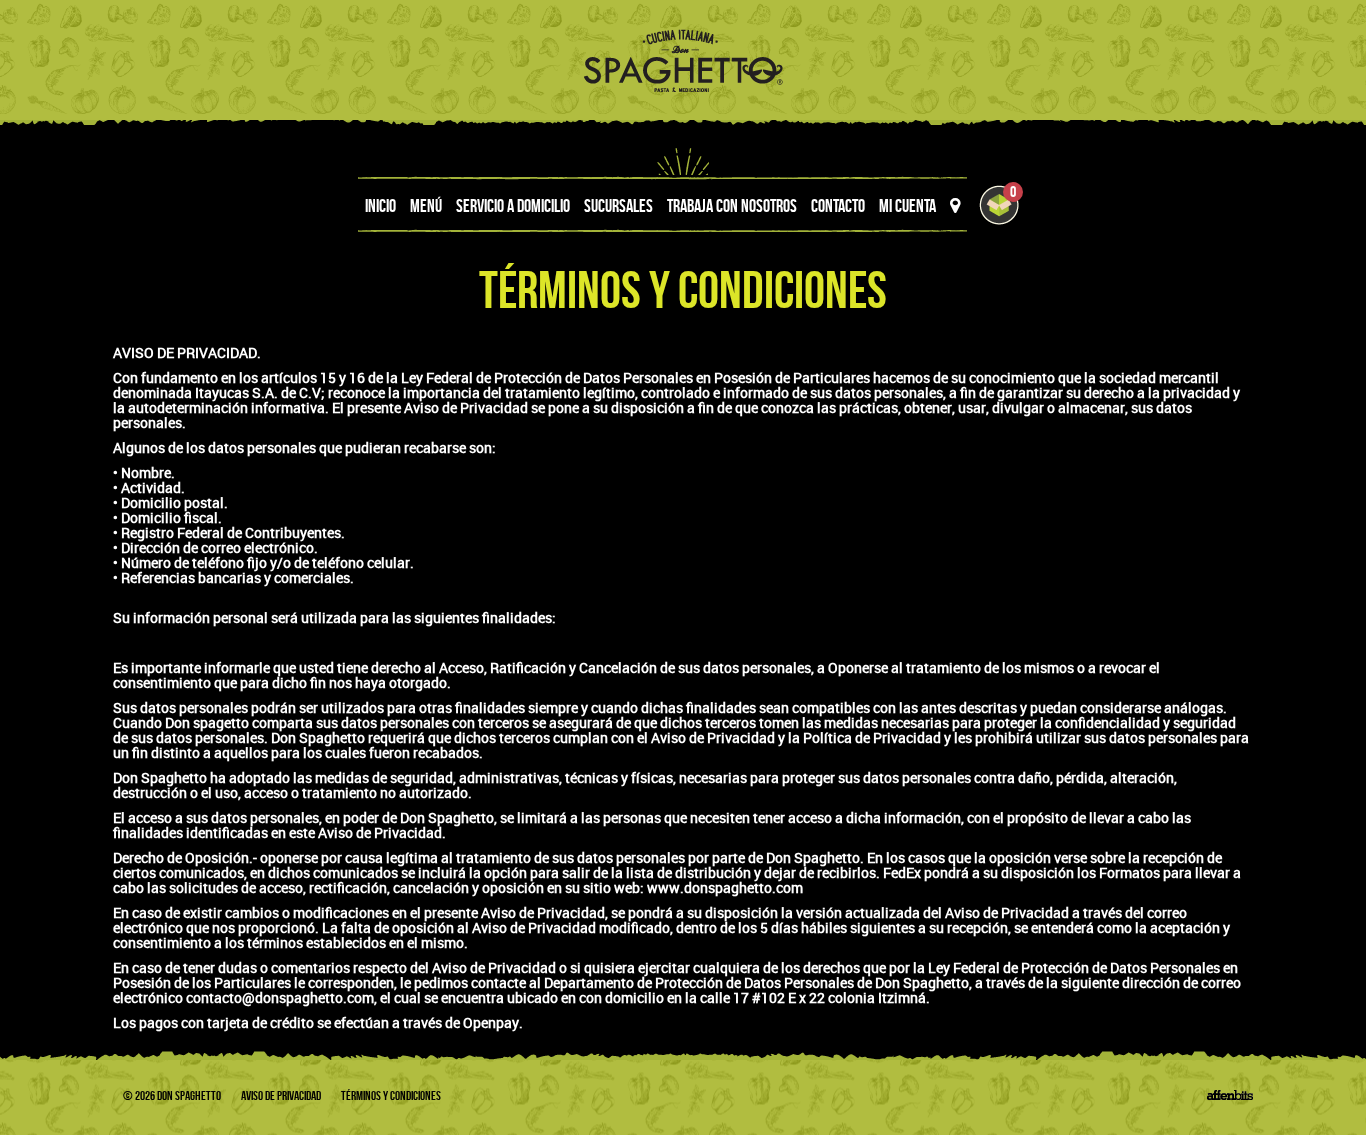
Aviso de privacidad (281, 1095)
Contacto (838, 206)
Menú (426, 206)
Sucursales (618, 206)
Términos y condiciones (391, 1095)
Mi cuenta (907, 206)
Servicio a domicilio (513, 206)
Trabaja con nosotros (732, 206)
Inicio (380, 206)
